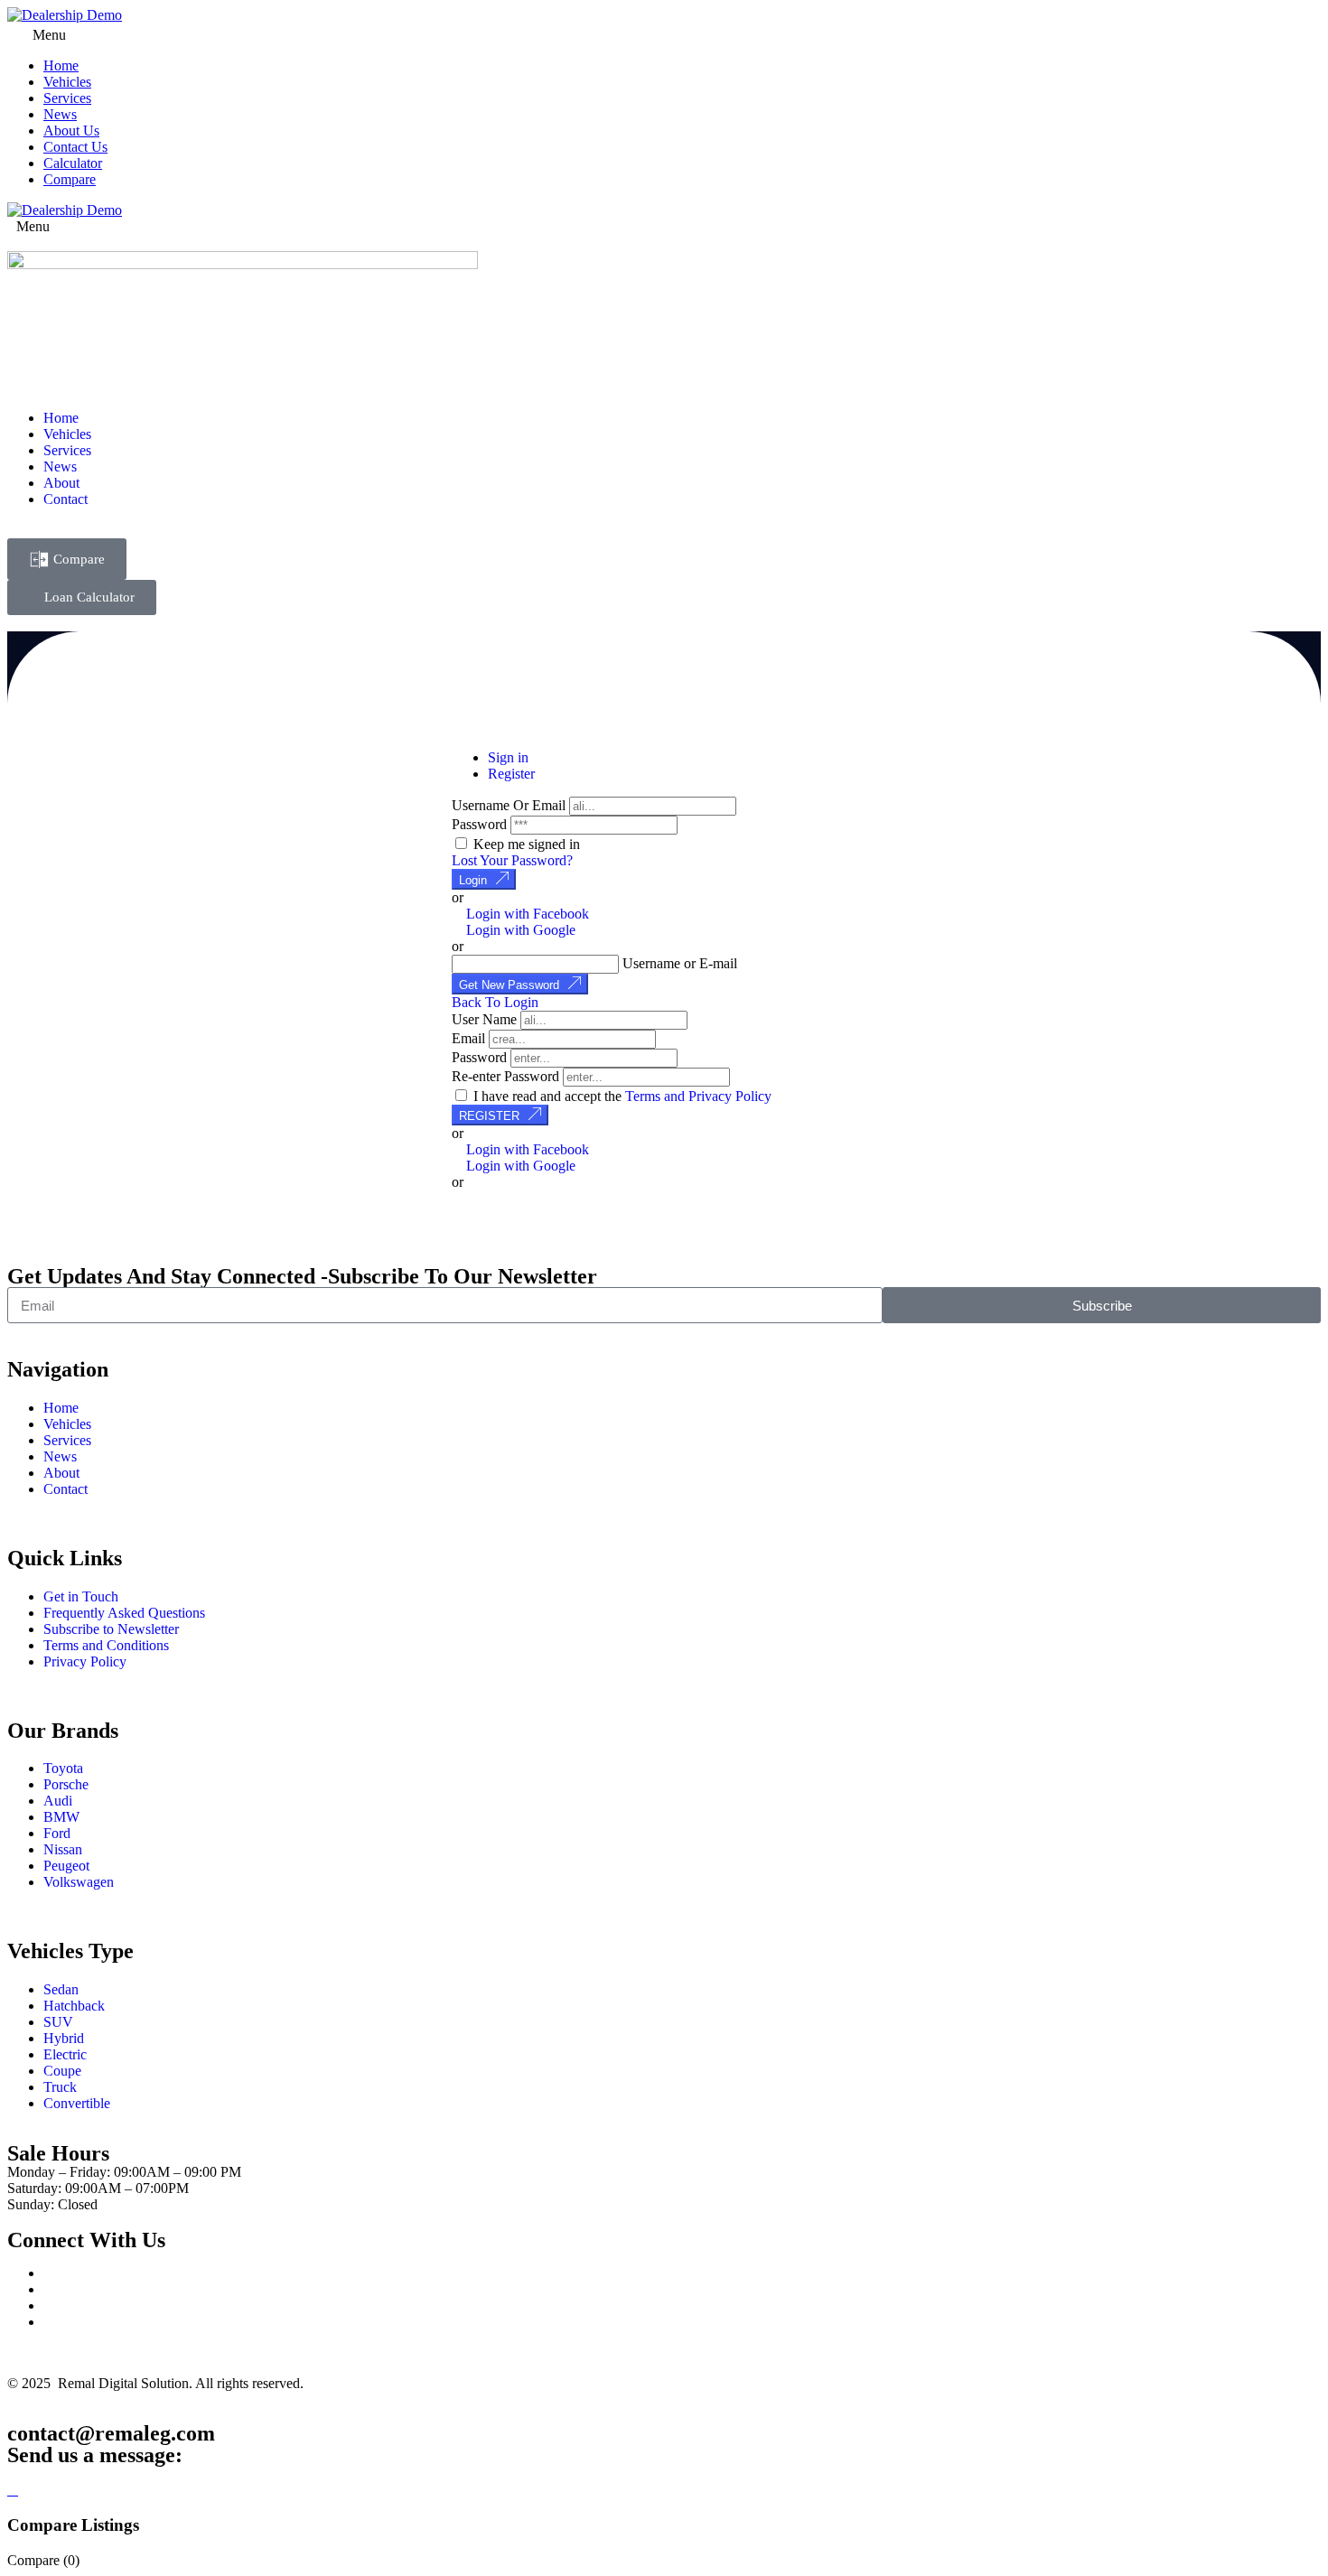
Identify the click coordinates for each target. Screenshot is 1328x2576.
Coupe (62, 2071)
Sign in (508, 757)
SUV (58, 2022)
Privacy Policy (85, 1661)
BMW (61, 1817)
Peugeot (66, 1866)
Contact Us (75, 147)
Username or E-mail (680, 963)
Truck (60, 2087)
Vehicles (67, 82)
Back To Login (495, 1002)
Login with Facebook (526, 914)
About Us (71, 131)
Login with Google (519, 930)
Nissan (63, 1849)
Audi (58, 1801)
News (60, 114)
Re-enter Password (505, 1076)
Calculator (73, 163)
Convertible (77, 2103)
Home (61, 65)
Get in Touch (81, 1596)
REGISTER (489, 1116)
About (61, 483)
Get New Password (509, 985)
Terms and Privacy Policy (698, 1096)
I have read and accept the (621, 1096)
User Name (484, 1019)
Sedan (61, 1989)
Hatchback (74, 2006)
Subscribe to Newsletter (111, 1629)
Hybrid (64, 2038)
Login (473, 880)
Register (511, 774)
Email (468, 1038)
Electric (65, 2054)
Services (67, 98)
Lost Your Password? (512, 860)
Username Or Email (509, 805)
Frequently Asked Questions (124, 1613)
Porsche (66, 1784)
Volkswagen (79, 1882)
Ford (57, 1833)
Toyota (63, 1768)
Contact (65, 499)
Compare (70, 179)
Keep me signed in (525, 844)
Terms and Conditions (106, 1645)
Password (479, 824)
